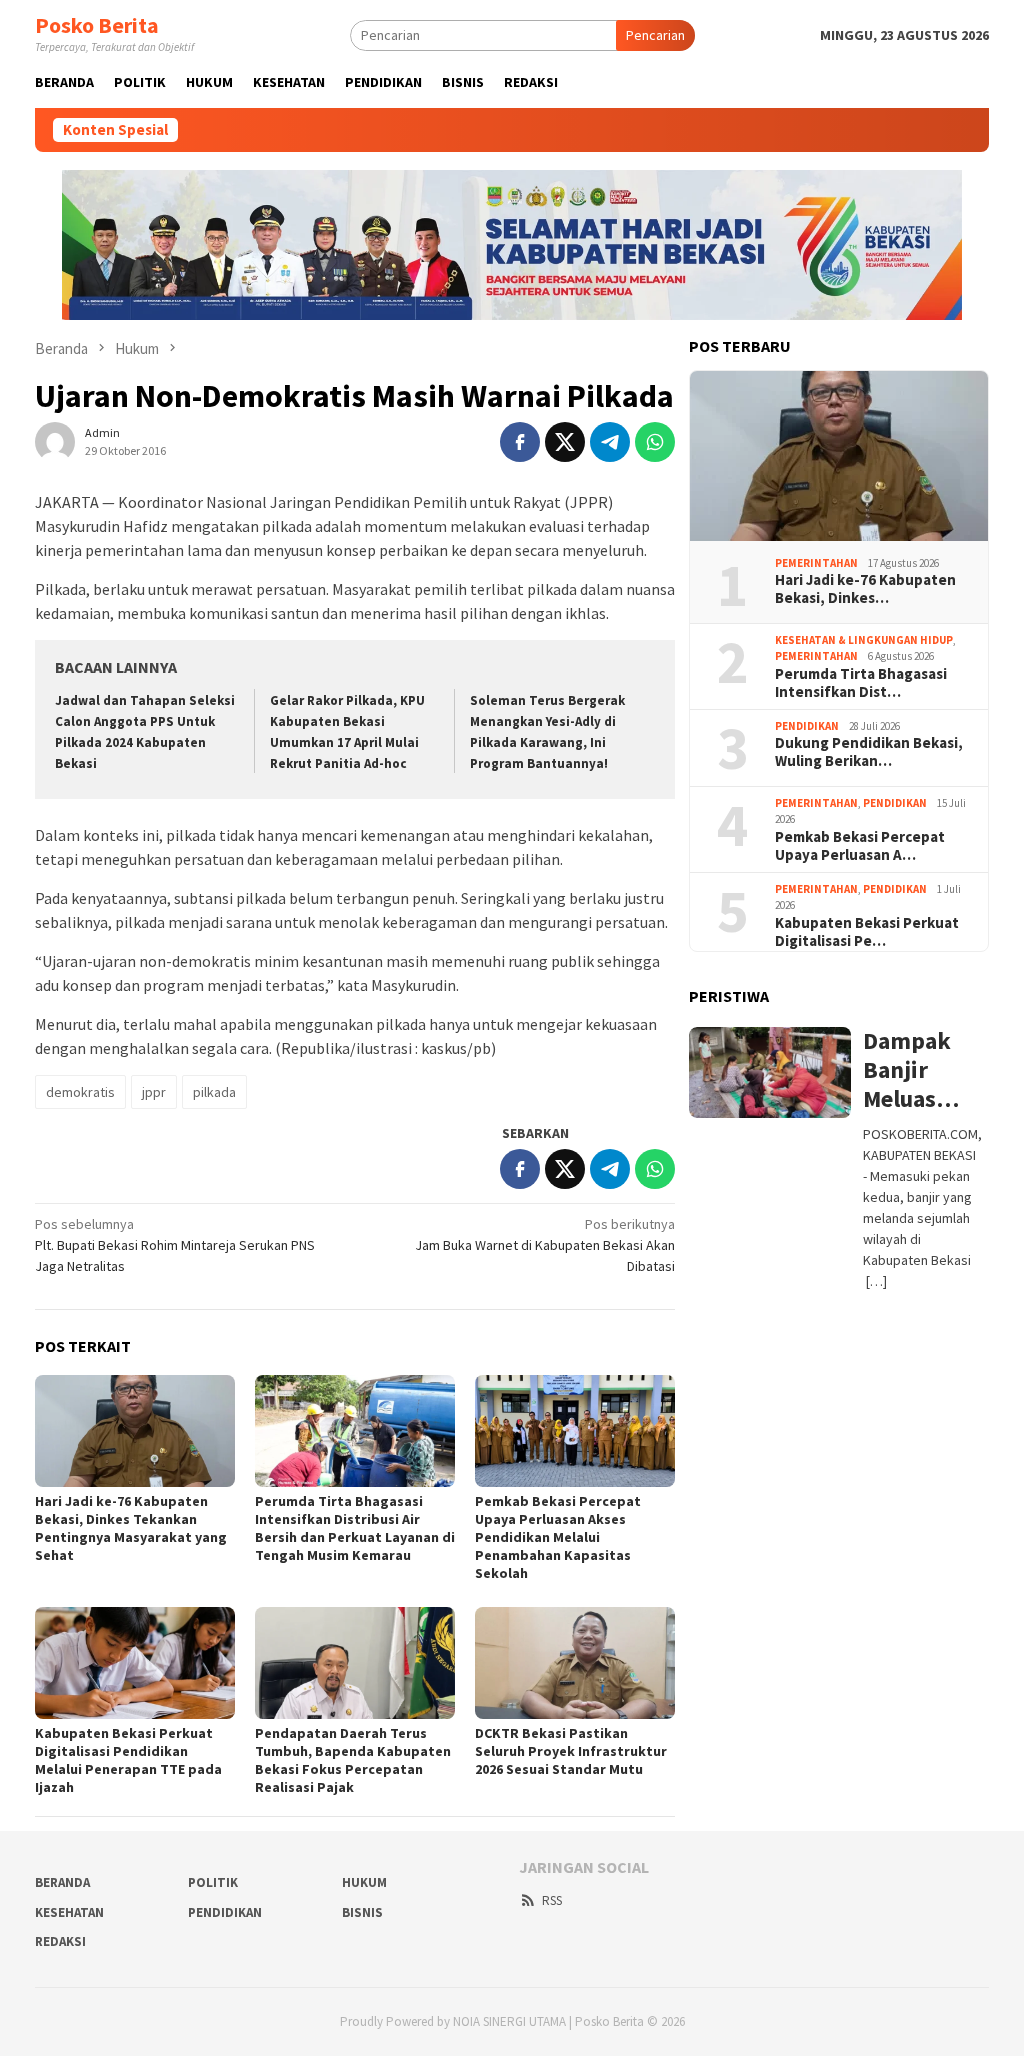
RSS (552, 1900)
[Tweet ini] (565, 442)
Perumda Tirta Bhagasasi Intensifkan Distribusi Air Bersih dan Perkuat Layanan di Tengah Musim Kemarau (355, 1528)
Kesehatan (69, 1912)
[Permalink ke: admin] (55, 441)
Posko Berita (97, 25)
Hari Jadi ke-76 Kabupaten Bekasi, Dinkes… (865, 589)
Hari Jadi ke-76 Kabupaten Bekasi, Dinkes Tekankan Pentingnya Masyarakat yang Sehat (131, 1528)
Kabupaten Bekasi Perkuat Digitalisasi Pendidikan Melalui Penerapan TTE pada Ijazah (128, 1760)
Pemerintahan (816, 563)
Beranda (62, 1882)
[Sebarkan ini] (520, 442)
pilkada (214, 1092)
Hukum (364, 1882)
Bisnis (362, 1912)
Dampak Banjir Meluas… (911, 1070)
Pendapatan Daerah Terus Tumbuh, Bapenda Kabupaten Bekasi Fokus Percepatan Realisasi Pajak (353, 1760)
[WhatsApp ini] (655, 442)
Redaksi (60, 1941)
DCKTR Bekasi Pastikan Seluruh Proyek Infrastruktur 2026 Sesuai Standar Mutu (571, 1751)
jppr (154, 1092)
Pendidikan (807, 726)
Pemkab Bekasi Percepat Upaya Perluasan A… (860, 846)
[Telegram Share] (610, 442)
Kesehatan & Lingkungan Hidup (864, 640)
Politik (213, 1882)
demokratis (80, 1092)
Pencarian (655, 35)
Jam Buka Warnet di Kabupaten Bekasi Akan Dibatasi (545, 1245)
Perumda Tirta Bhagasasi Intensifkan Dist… (861, 683)
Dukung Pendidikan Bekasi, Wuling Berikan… (869, 752)
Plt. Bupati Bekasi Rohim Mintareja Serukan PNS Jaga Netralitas (175, 1245)
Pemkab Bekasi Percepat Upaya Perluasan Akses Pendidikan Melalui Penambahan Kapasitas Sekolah (558, 1537)
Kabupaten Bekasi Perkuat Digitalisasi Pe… (867, 932)
